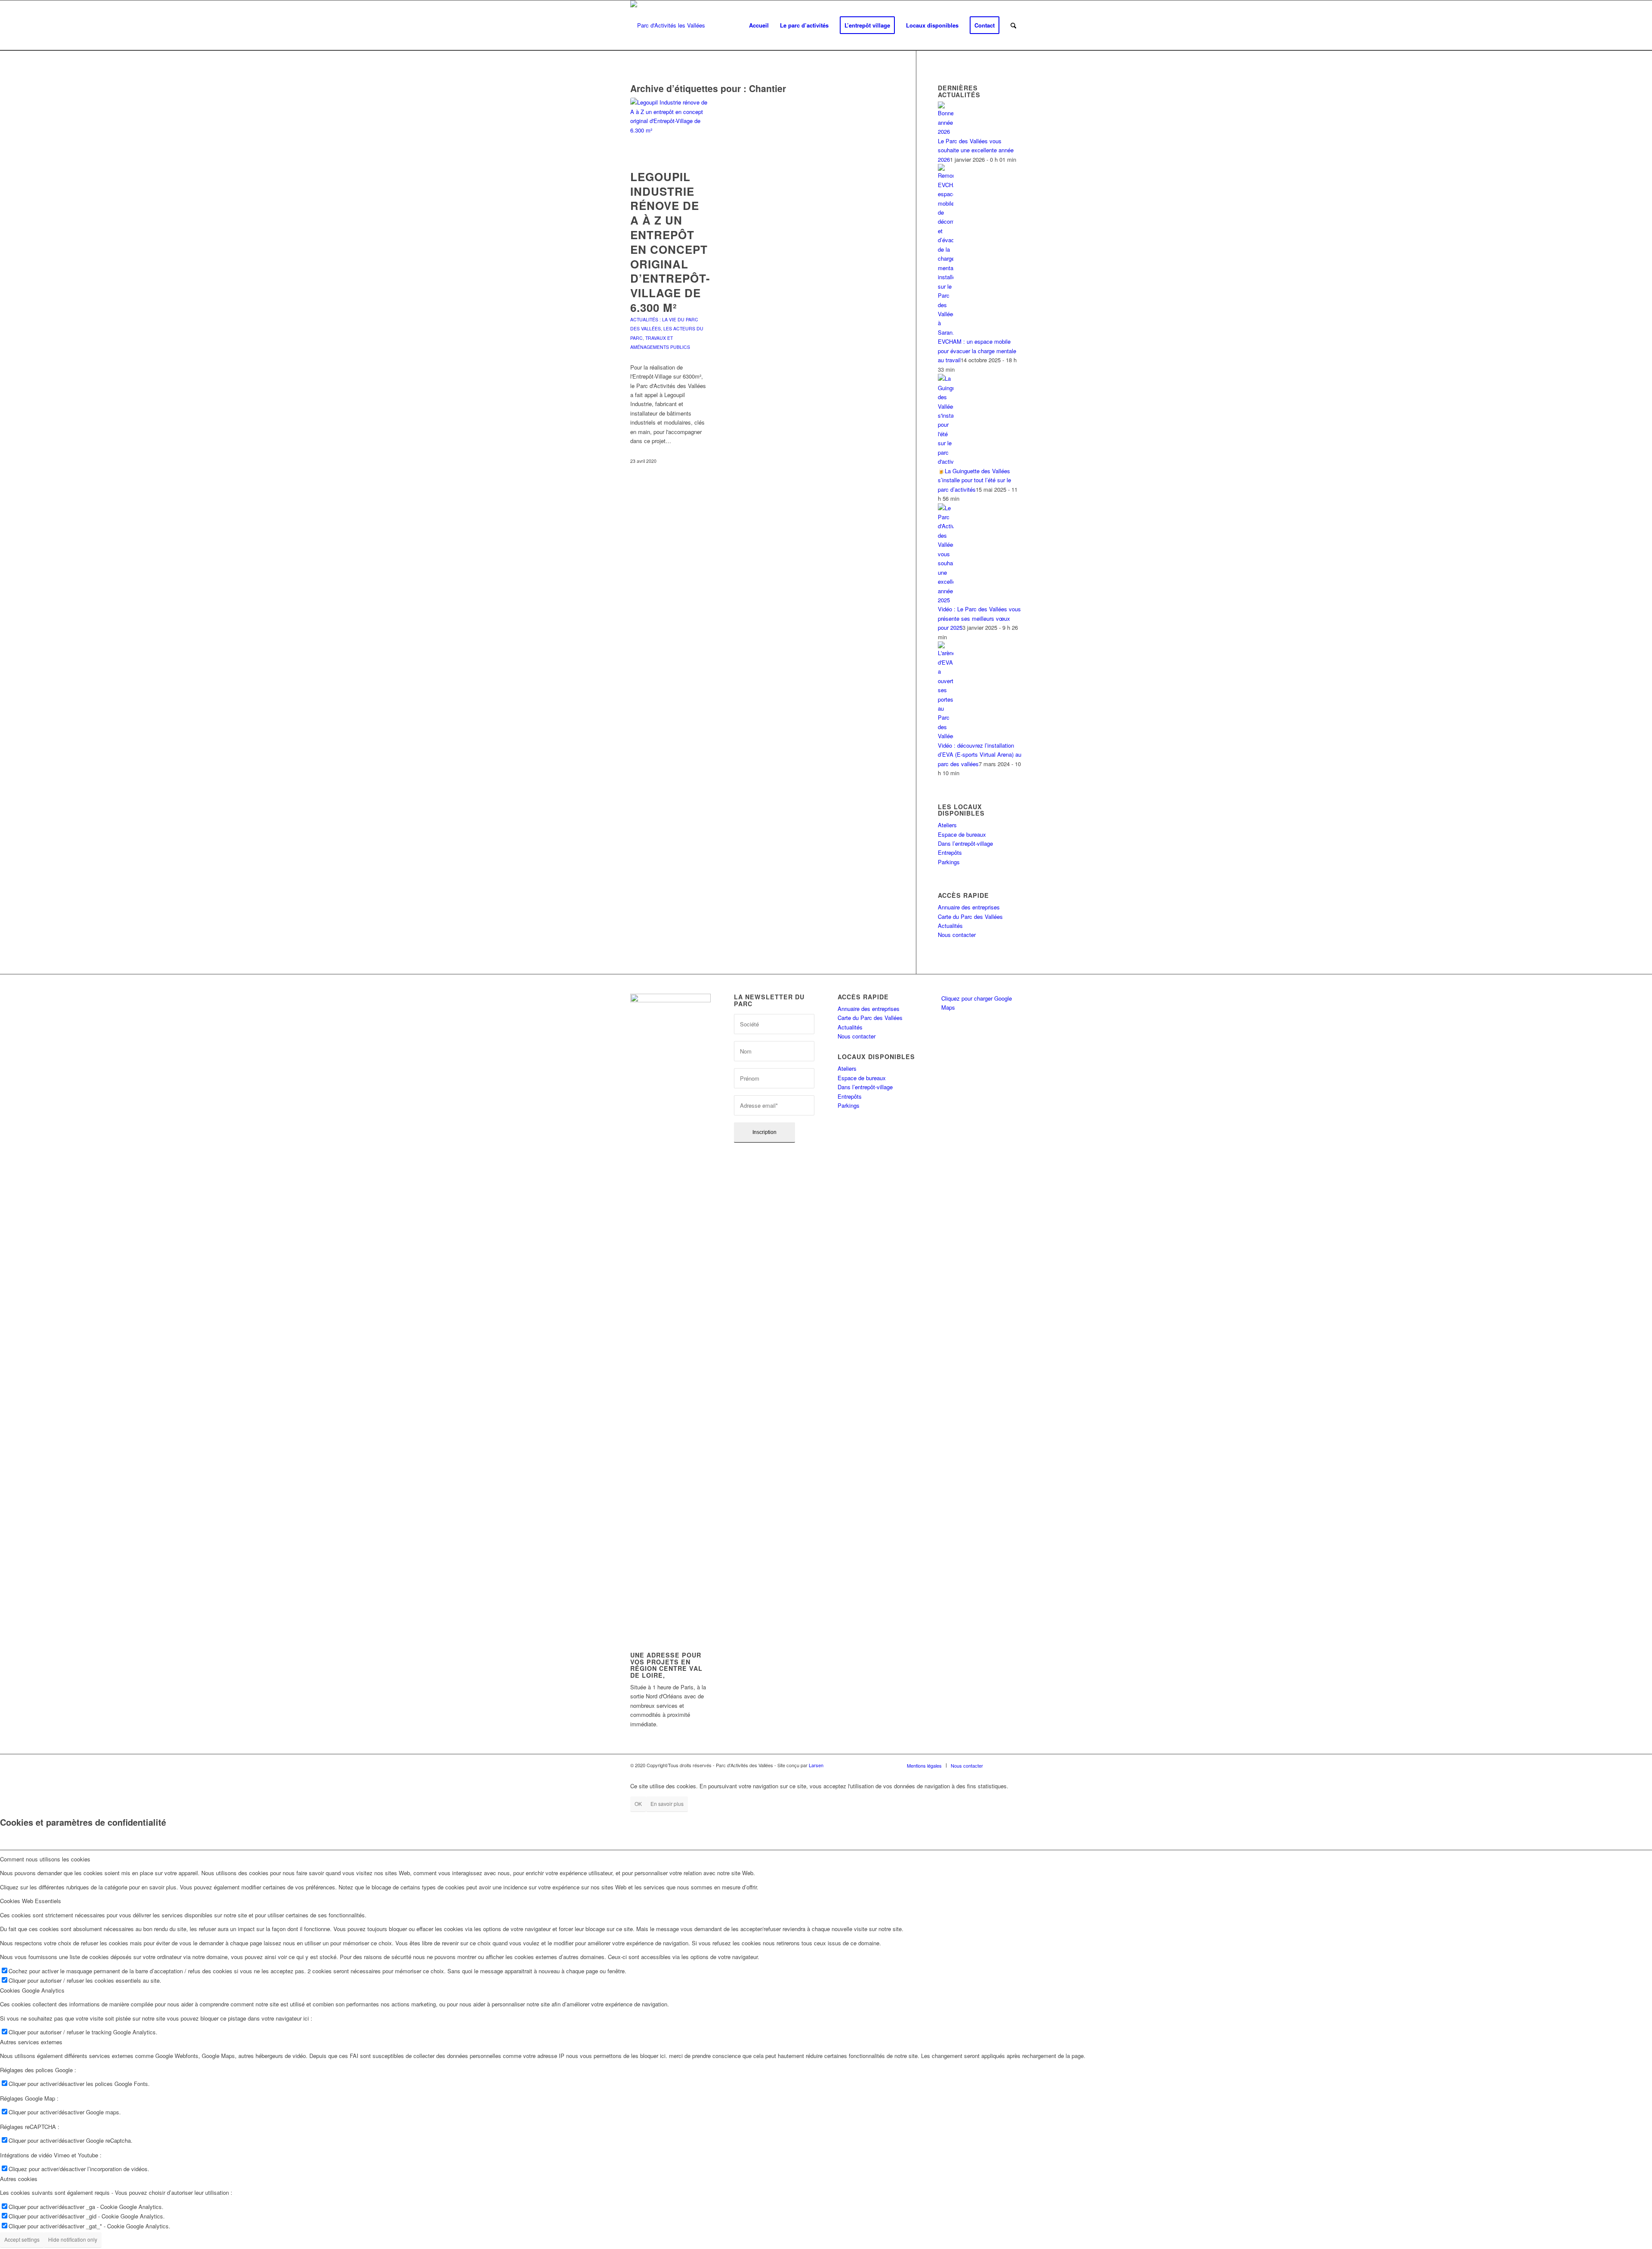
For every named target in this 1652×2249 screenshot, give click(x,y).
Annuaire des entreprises (969, 907)
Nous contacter (957, 935)
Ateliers (947, 825)
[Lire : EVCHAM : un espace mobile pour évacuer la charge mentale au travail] (946, 332)
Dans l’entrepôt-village (965, 843)
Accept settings (22, 2239)
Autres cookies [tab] (19, 2179)
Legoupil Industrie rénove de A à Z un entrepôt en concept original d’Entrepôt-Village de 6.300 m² (670, 242)
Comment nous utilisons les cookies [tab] (45, 1859)
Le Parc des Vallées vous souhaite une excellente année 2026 (976, 150)
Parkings (949, 862)
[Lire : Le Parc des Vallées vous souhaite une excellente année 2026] (946, 131)
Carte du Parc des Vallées (970, 917)
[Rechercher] (1013, 25)
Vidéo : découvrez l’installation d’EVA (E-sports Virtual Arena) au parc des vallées (980, 755)
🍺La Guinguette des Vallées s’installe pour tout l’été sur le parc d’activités (974, 480)
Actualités (950, 926)
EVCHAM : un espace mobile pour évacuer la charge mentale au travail (977, 351)
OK (638, 1804)
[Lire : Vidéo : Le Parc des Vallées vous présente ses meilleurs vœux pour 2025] (946, 600)
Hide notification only (73, 2239)
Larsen (816, 1765)
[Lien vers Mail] (1015, 1765)
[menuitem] (759, 25)
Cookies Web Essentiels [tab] (31, 1901)
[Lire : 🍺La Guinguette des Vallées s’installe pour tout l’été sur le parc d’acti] (946, 461)
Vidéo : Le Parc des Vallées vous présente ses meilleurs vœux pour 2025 (979, 618)
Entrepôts (950, 852)
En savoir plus (667, 1804)
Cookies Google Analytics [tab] (32, 1990)
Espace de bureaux (962, 834)
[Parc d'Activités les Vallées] (668, 25)
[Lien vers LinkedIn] (1002, 1765)
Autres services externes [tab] (31, 2042)
